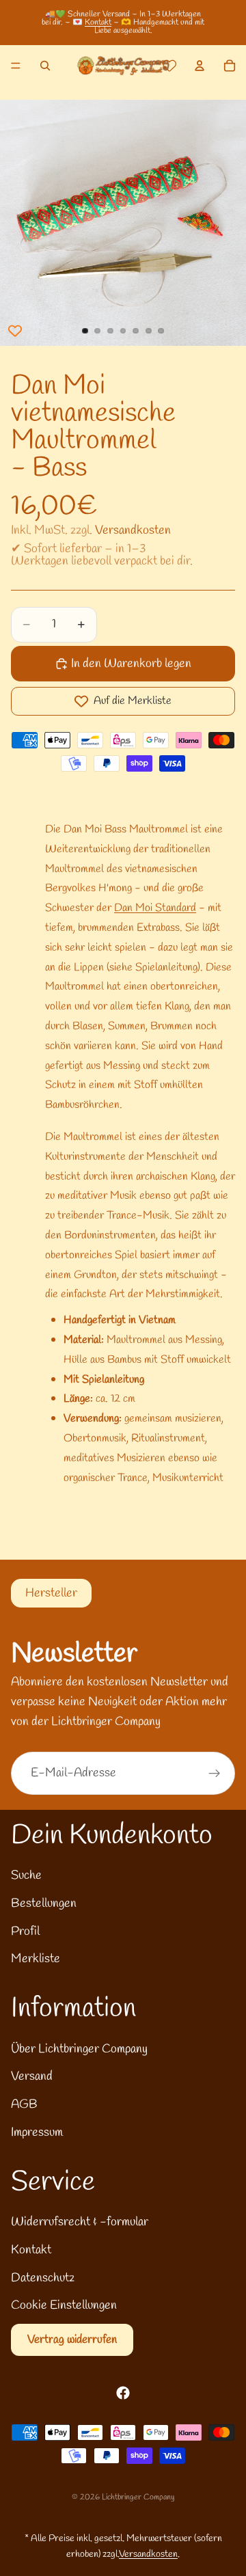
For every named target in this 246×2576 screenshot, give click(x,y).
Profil (25, 1931)
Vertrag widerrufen (72, 2340)
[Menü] (16, 66)
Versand (32, 2076)
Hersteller (51, 1593)
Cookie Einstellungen (64, 2305)
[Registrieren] (215, 1774)
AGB (24, 2104)
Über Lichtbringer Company (79, 2049)
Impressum (37, 2132)
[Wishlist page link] (169, 66)
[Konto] (200, 66)
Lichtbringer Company (138, 2497)
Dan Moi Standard (155, 908)
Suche (26, 1875)
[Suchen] (45, 66)
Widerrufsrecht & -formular (80, 2222)
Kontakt (98, 23)
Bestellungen (44, 1903)
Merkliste (36, 1959)
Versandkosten (133, 530)
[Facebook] (123, 2393)
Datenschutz (43, 2278)
